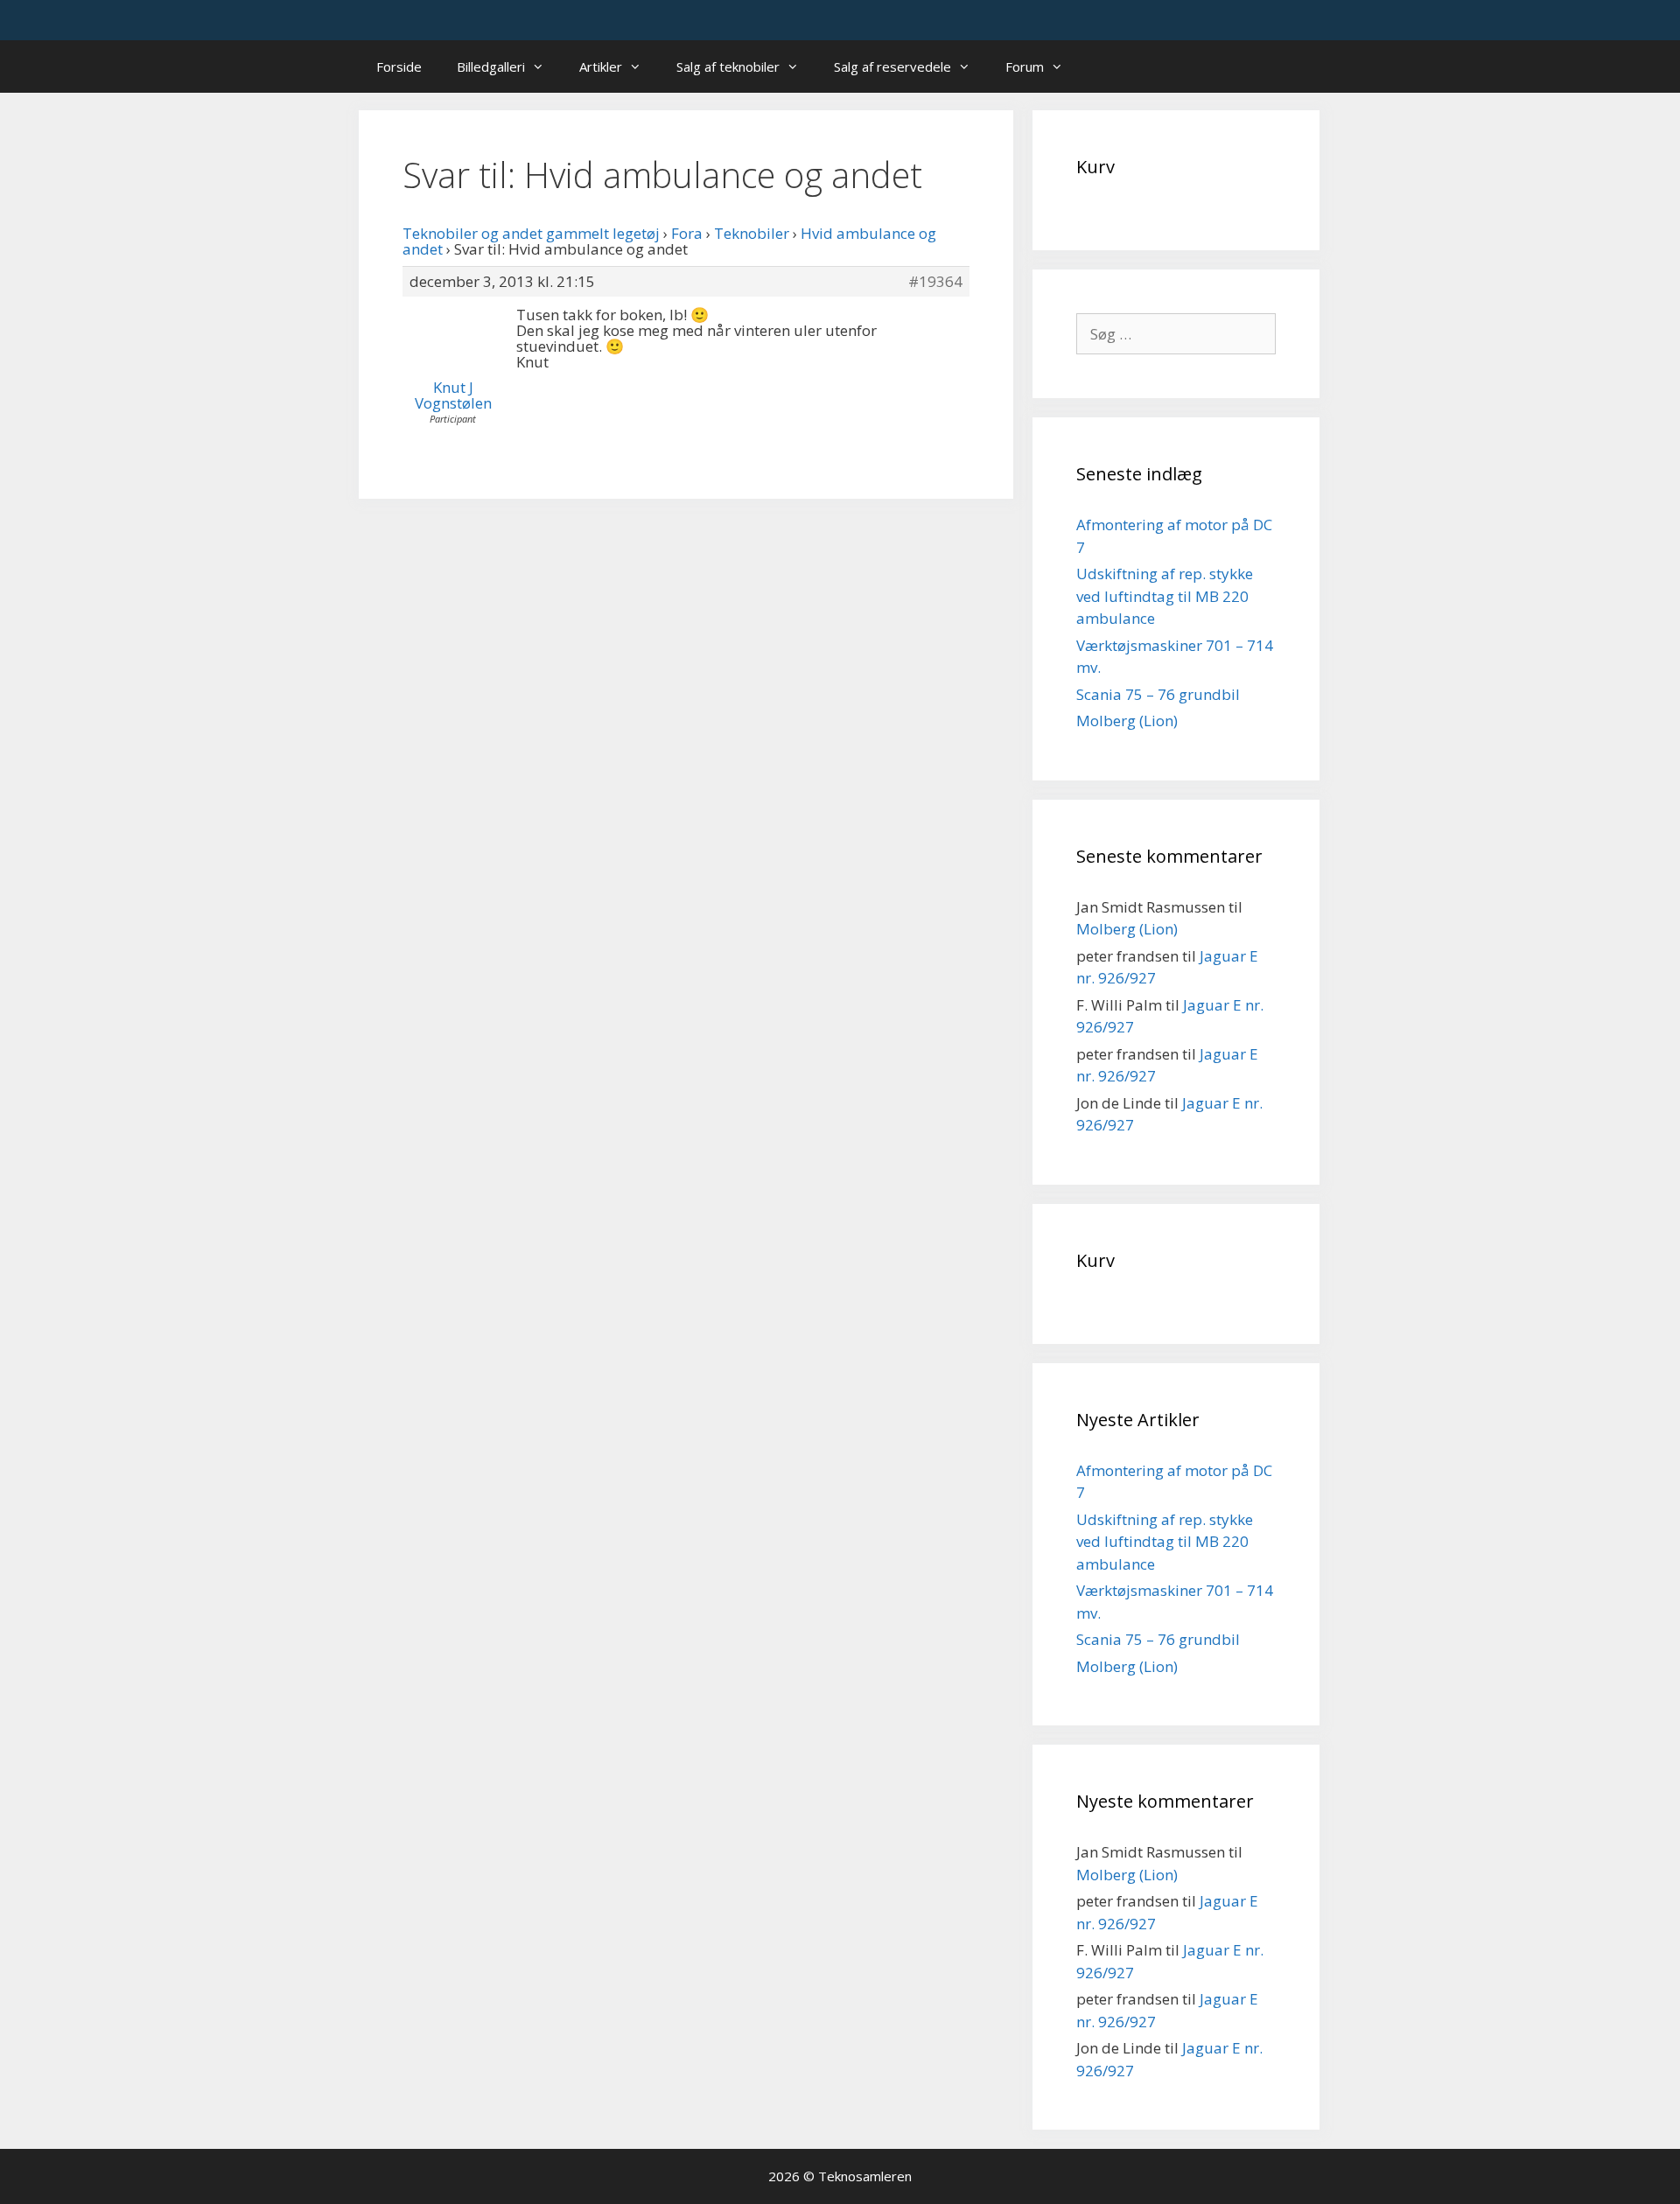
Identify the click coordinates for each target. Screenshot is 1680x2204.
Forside (399, 66)
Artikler (601, 66)
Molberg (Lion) (1127, 721)
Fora (687, 233)
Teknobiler (752, 233)
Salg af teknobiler (728, 66)
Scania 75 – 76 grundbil (1158, 694)
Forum (1025, 66)
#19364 (935, 282)
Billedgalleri (491, 66)
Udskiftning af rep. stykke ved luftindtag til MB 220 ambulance (1165, 596)
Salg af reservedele (892, 66)
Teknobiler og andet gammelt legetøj (531, 233)
